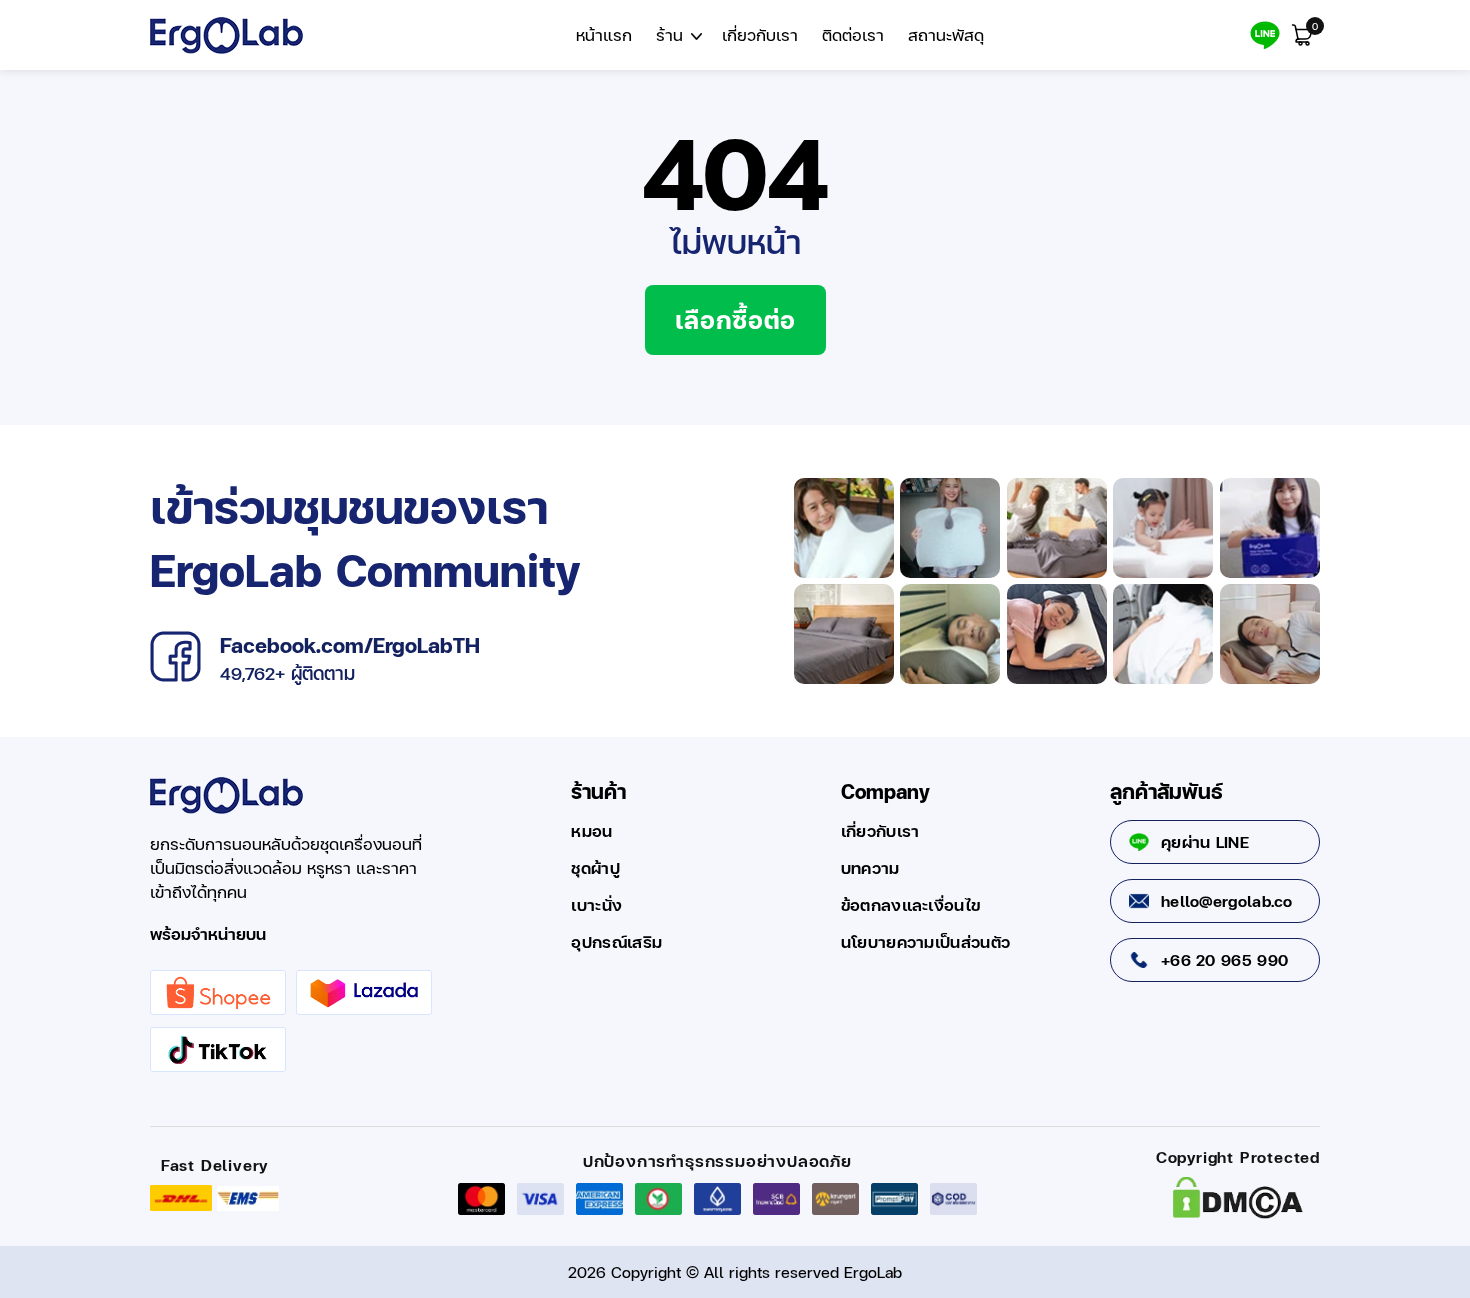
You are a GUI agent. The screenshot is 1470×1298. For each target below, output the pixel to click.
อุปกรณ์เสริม (616, 942)
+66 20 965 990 (1224, 959)
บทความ (870, 868)
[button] (677, 35)
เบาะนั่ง (596, 905)
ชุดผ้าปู (595, 868)
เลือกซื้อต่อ (735, 319)
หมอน (591, 831)
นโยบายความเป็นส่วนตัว (925, 942)
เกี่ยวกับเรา (880, 831)
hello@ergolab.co (1227, 900)
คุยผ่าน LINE (1205, 841)
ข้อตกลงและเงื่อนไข (911, 905)
